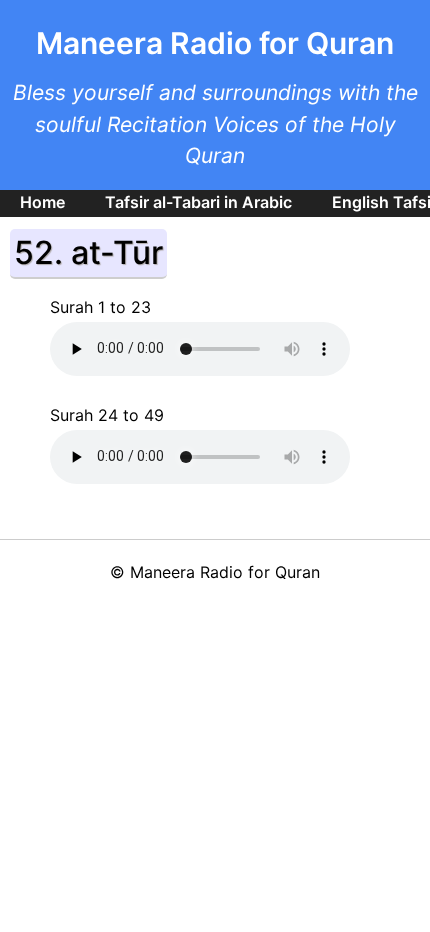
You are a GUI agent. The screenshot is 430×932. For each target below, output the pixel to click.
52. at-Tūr (88, 252)
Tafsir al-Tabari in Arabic (198, 202)
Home (42, 202)
